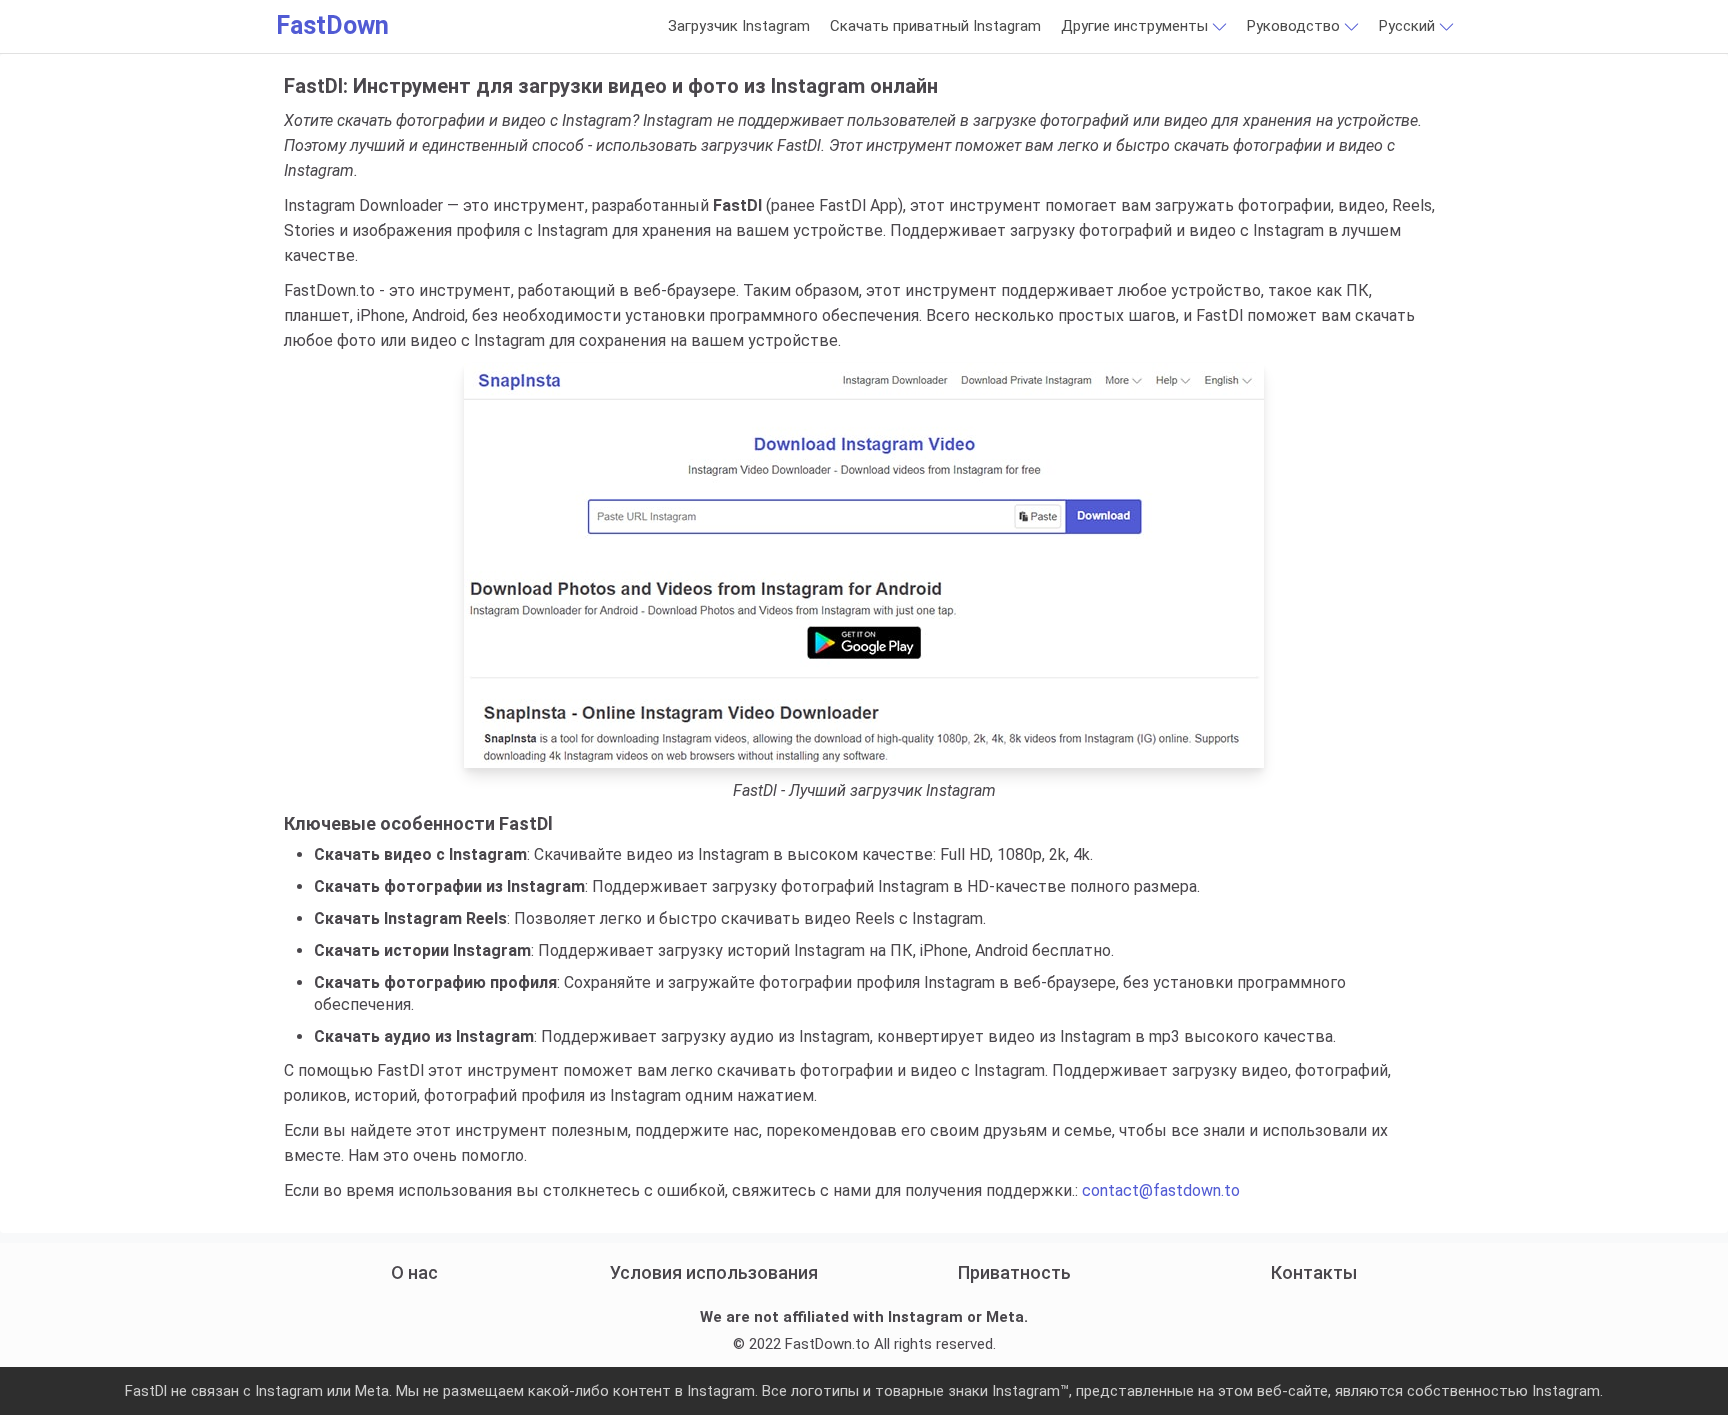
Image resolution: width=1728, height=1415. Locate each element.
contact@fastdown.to (1161, 1190)
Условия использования (714, 1272)
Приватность (1014, 1272)
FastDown (332, 25)
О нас (414, 1272)
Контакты (1314, 1272)
